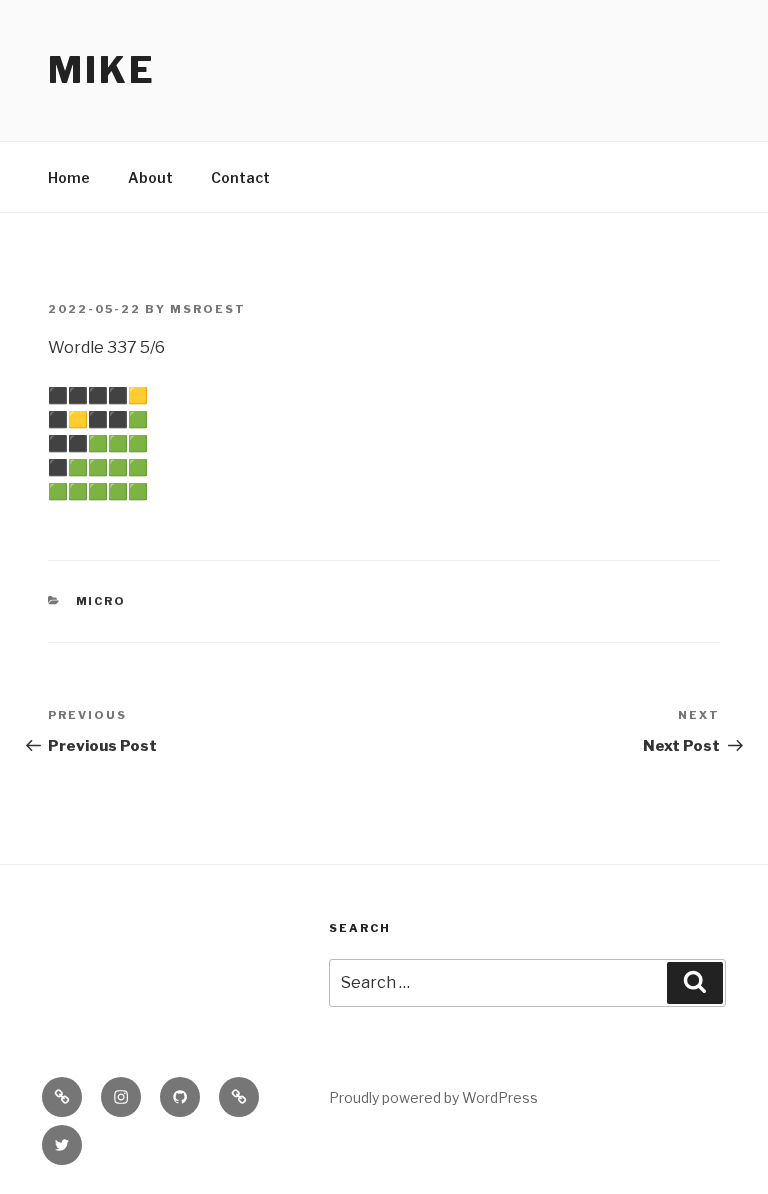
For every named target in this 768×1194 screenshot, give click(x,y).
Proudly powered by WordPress (433, 1097)
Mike (102, 70)
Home (69, 177)
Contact (240, 177)
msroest (208, 309)
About (150, 177)
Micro (101, 601)
